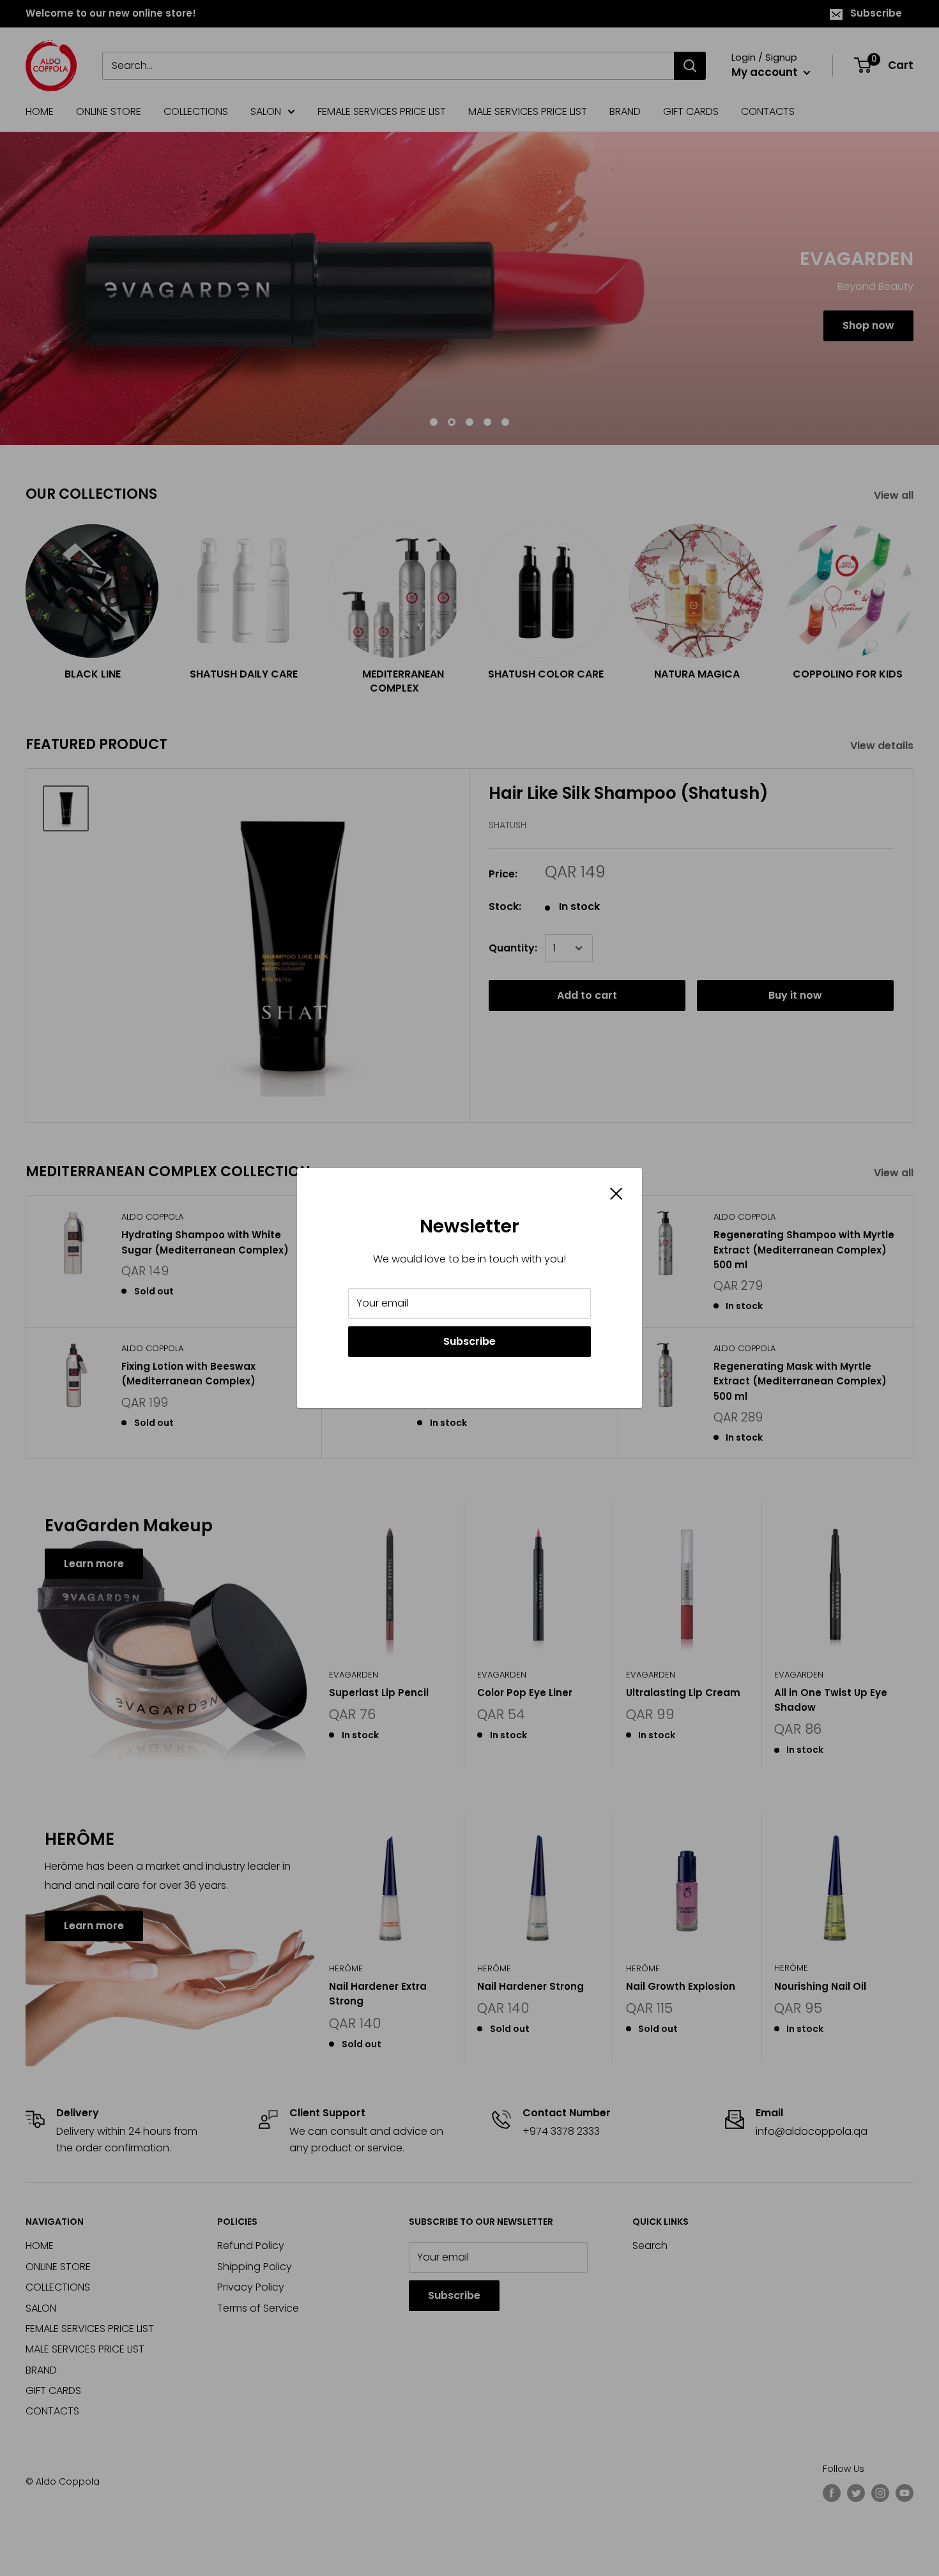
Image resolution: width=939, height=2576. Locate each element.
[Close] (616, 1193)
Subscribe (469, 1341)
